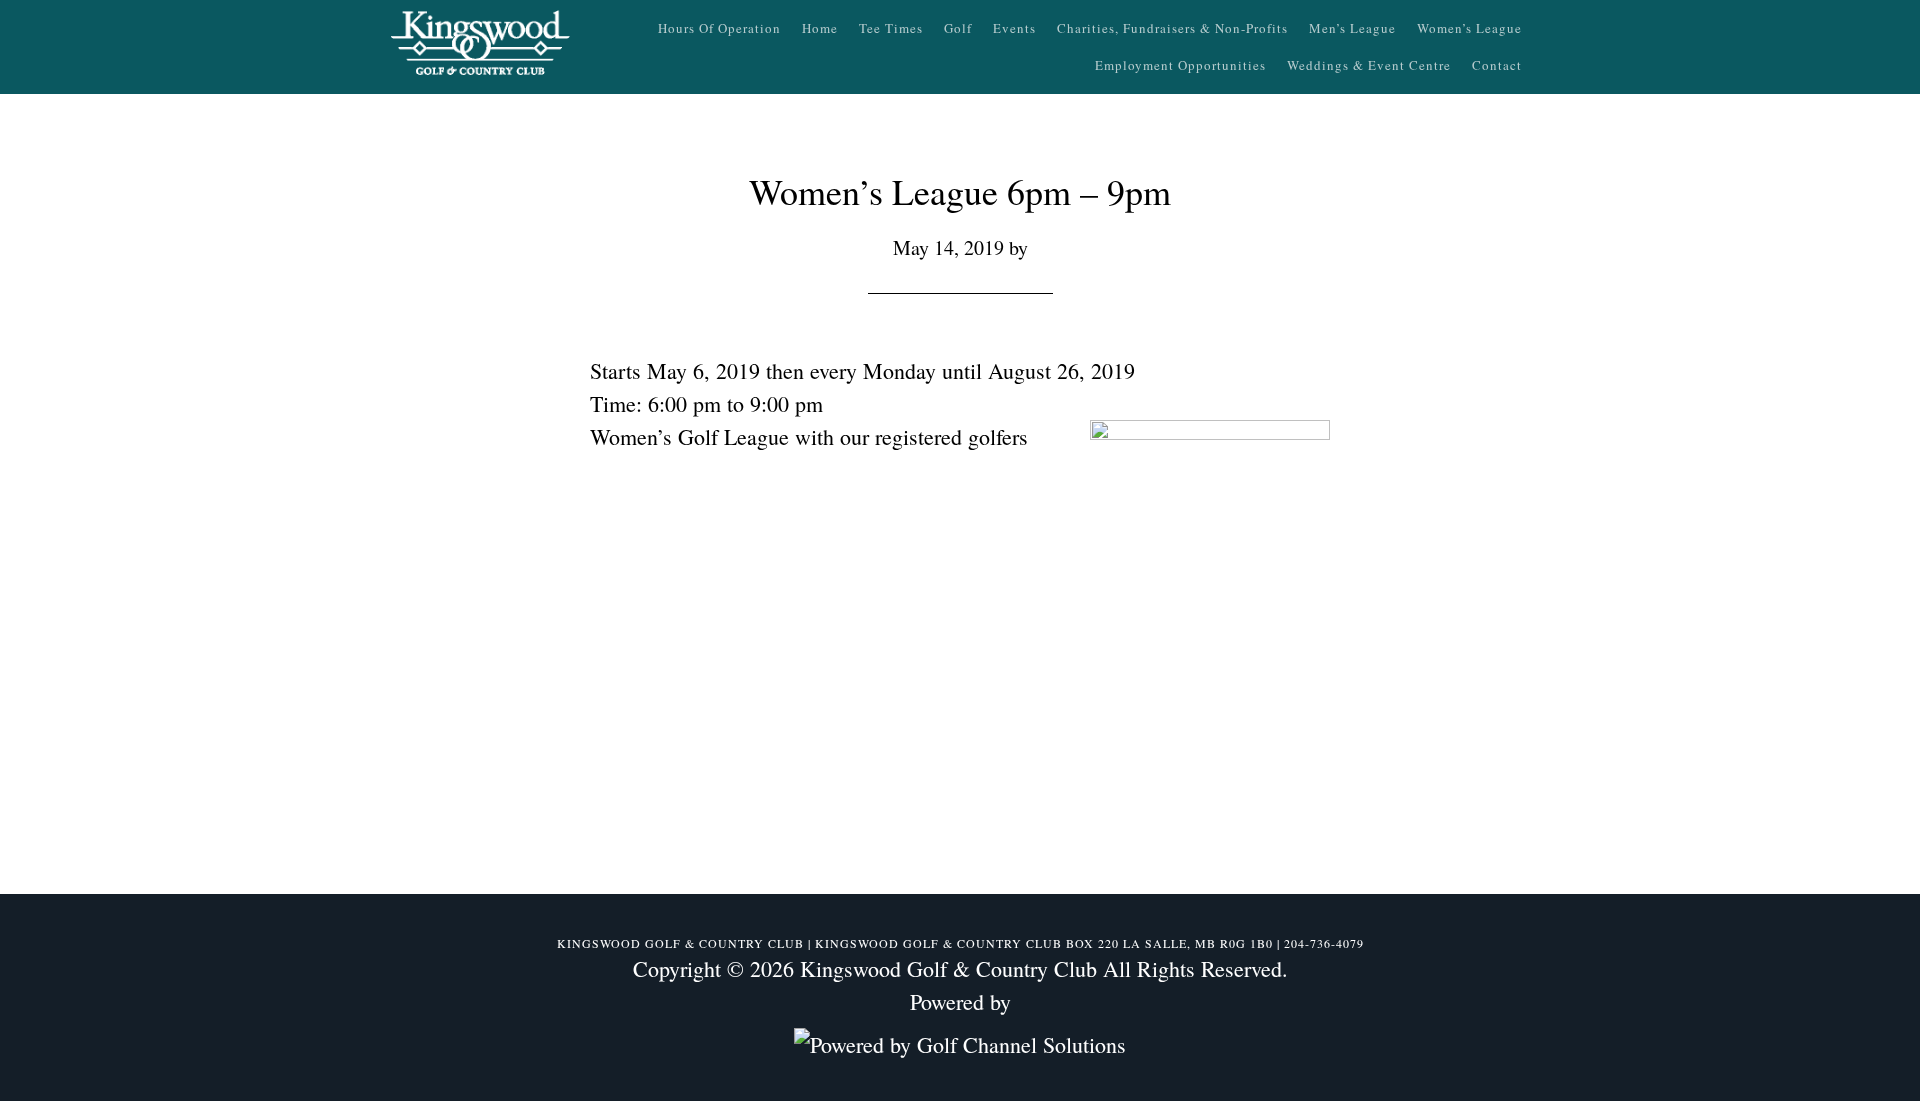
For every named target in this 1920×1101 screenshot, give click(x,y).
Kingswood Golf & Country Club (480, 45)
